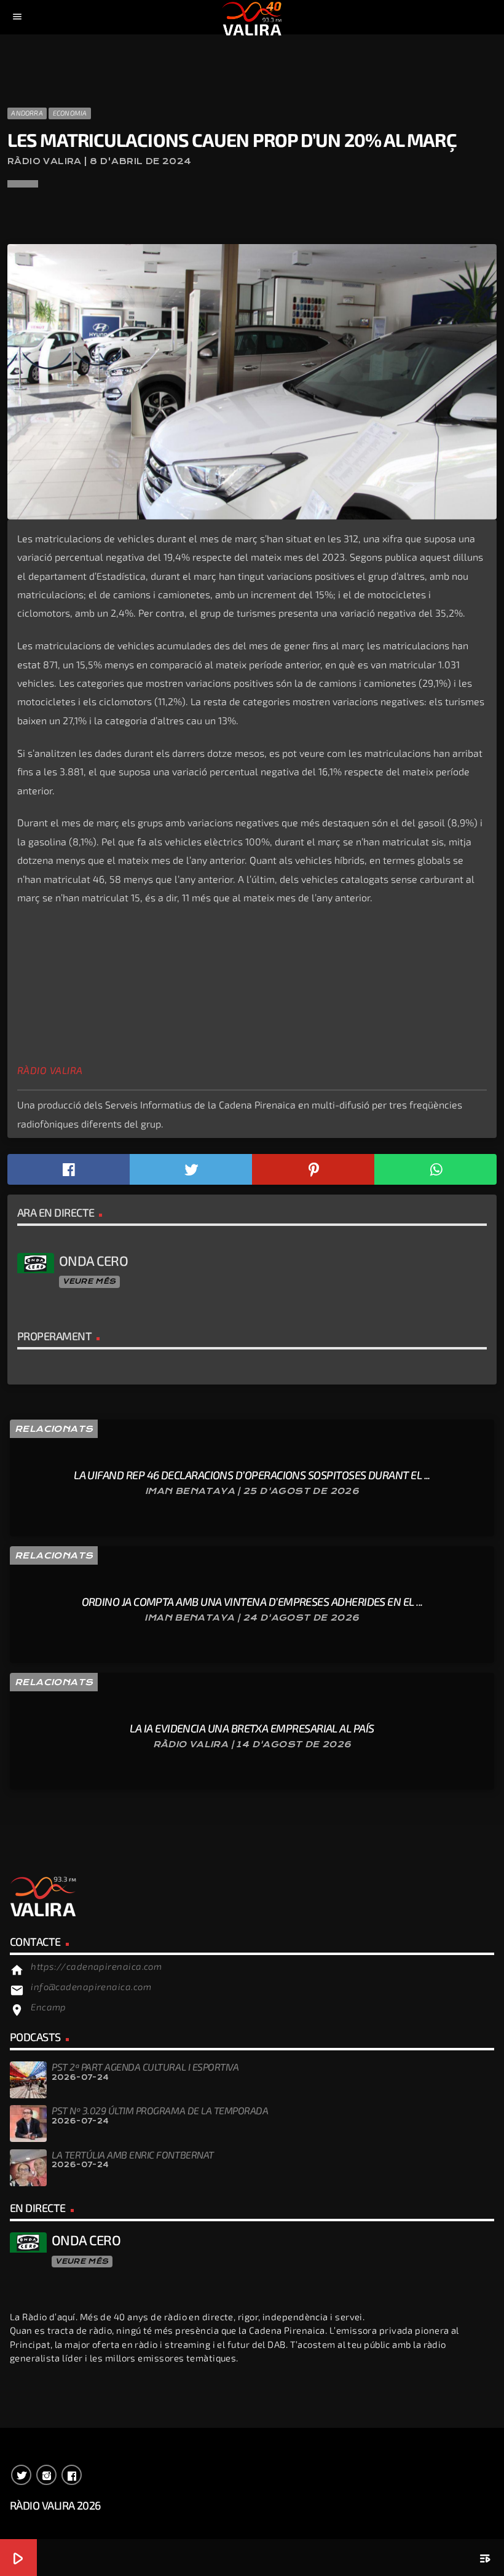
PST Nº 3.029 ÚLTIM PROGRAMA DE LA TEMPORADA (160, 2110)
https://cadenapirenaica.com (96, 1966)
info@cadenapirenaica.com (91, 1986)
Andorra (27, 113)
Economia (70, 113)
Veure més (89, 1281)
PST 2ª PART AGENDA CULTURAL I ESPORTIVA (145, 2067)
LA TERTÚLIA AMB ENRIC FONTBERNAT (133, 2155)
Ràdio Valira (50, 1070)
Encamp (49, 2007)
